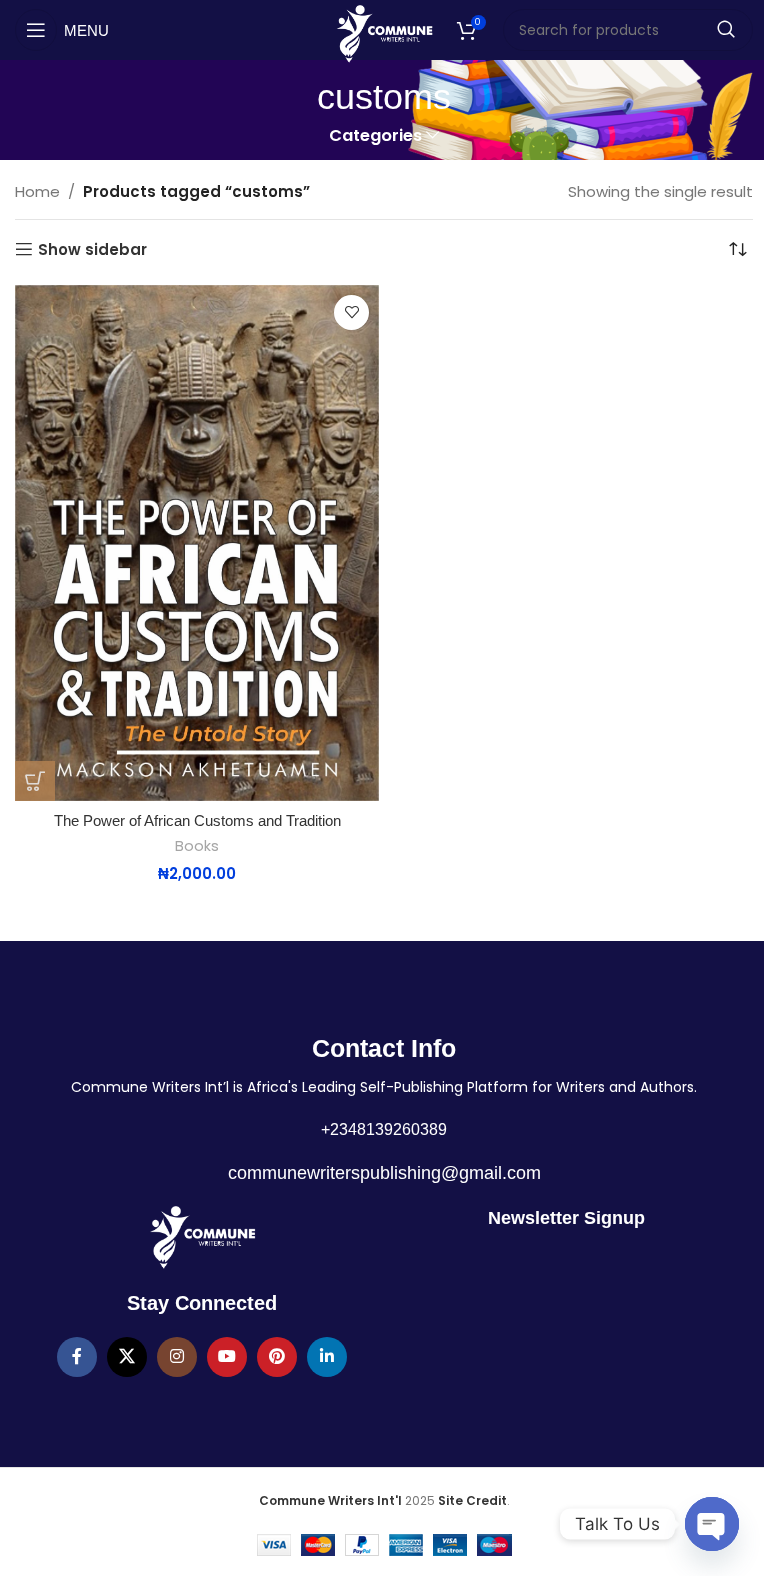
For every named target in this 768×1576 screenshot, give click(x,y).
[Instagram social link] (177, 1357)
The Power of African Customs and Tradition (197, 820)
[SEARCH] (726, 30)
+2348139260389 (384, 1129)
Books (197, 846)
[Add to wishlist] (351, 312)
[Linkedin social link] (327, 1357)
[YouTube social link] (227, 1357)
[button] (35, 781)
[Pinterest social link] (277, 1357)
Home (37, 191)
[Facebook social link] (77, 1357)
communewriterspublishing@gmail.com (384, 1173)
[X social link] (127, 1357)
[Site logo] (384, 32)
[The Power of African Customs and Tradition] (197, 543)
